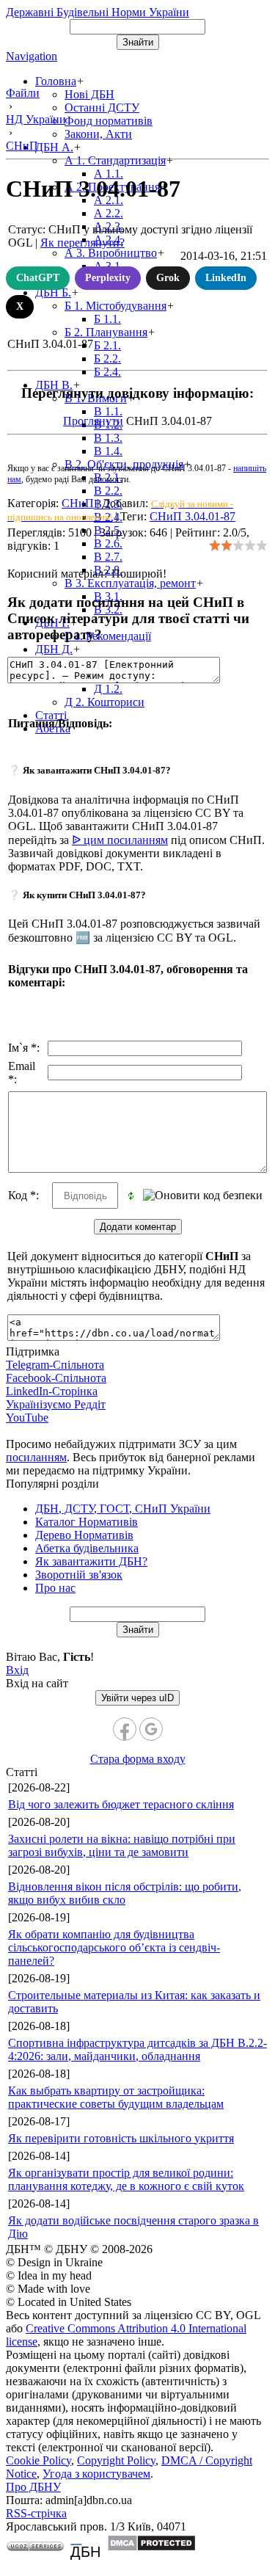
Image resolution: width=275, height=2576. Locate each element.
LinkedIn (226, 278)
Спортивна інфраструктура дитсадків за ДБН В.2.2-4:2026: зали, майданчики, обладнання (137, 2049)
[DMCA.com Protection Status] (151, 2548)
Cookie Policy (38, 2460)
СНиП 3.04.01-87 (192, 516)
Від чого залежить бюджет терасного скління (121, 1804)
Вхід (17, 1670)
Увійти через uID (137, 1698)
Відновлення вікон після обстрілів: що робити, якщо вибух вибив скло (125, 1893)
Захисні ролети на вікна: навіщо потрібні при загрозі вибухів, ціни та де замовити (122, 1845)
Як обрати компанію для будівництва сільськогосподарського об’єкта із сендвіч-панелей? (114, 1947)
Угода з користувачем (96, 2474)
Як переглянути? (82, 243)
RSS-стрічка (36, 2513)
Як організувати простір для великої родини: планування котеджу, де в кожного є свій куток (126, 2179)
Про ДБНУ (33, 2487)
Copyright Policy (116, 2460)
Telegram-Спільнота (55, 1365)
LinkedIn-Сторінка (52, 1391)
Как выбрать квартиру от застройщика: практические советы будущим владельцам (116, 2097)
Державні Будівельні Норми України (98, 12)
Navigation (32, 56)
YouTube (27, 1418)
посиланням (36, 1457)
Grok (168, 278)
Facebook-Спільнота (56, 1378)
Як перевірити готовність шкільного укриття (121, 2138)
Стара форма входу (138, 1759)
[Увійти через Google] (151, 1729)
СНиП (78, 503)
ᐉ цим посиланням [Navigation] (120, 840)
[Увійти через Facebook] (125, 1729)
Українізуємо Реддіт (56, 1404)
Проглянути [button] (93, 421)
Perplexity (108, 278)
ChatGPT (38, 278)
